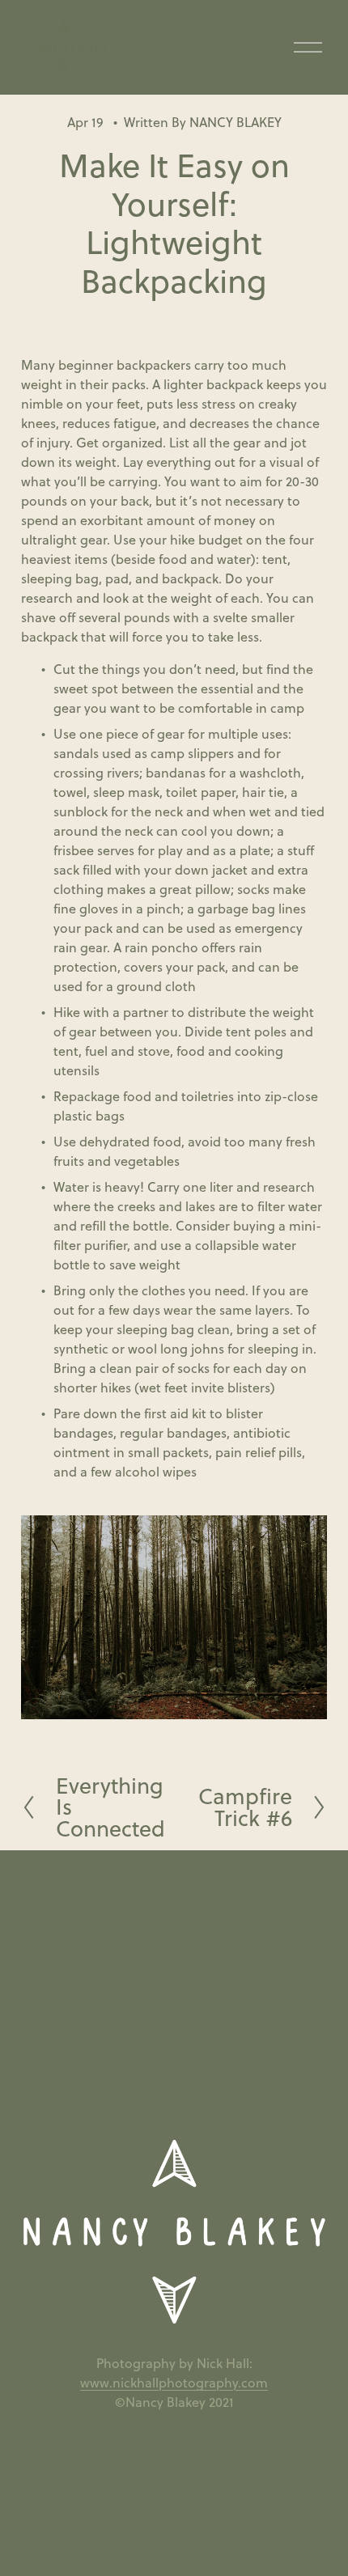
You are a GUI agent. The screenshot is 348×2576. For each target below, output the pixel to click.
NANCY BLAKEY (236, 122)
